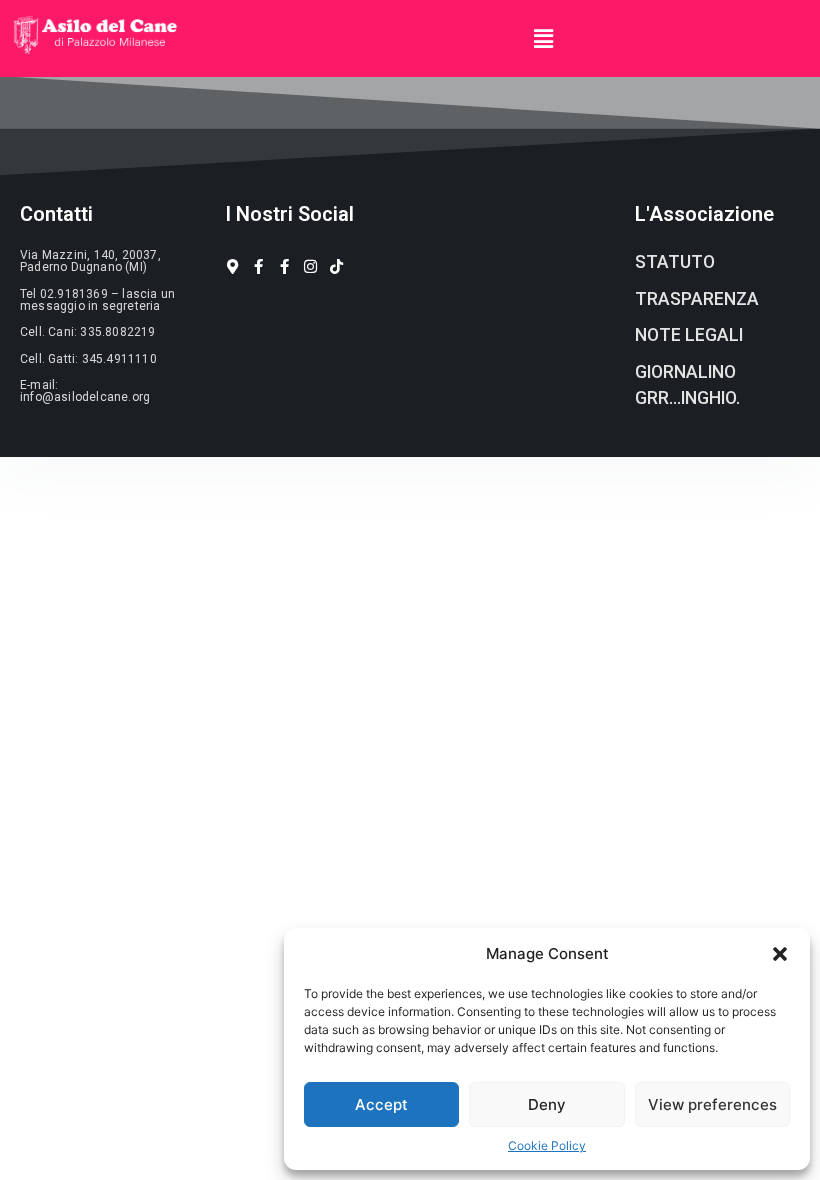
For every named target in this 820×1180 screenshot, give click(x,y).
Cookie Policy (547, 1145)
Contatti (56, 214)
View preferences (712, 1104)
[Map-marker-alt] (232, 266)
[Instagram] (310, 266)
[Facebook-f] (258, 266)
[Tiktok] (336, 266)
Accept (381, 1104)
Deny (547, 1104)
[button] (780, 954)
